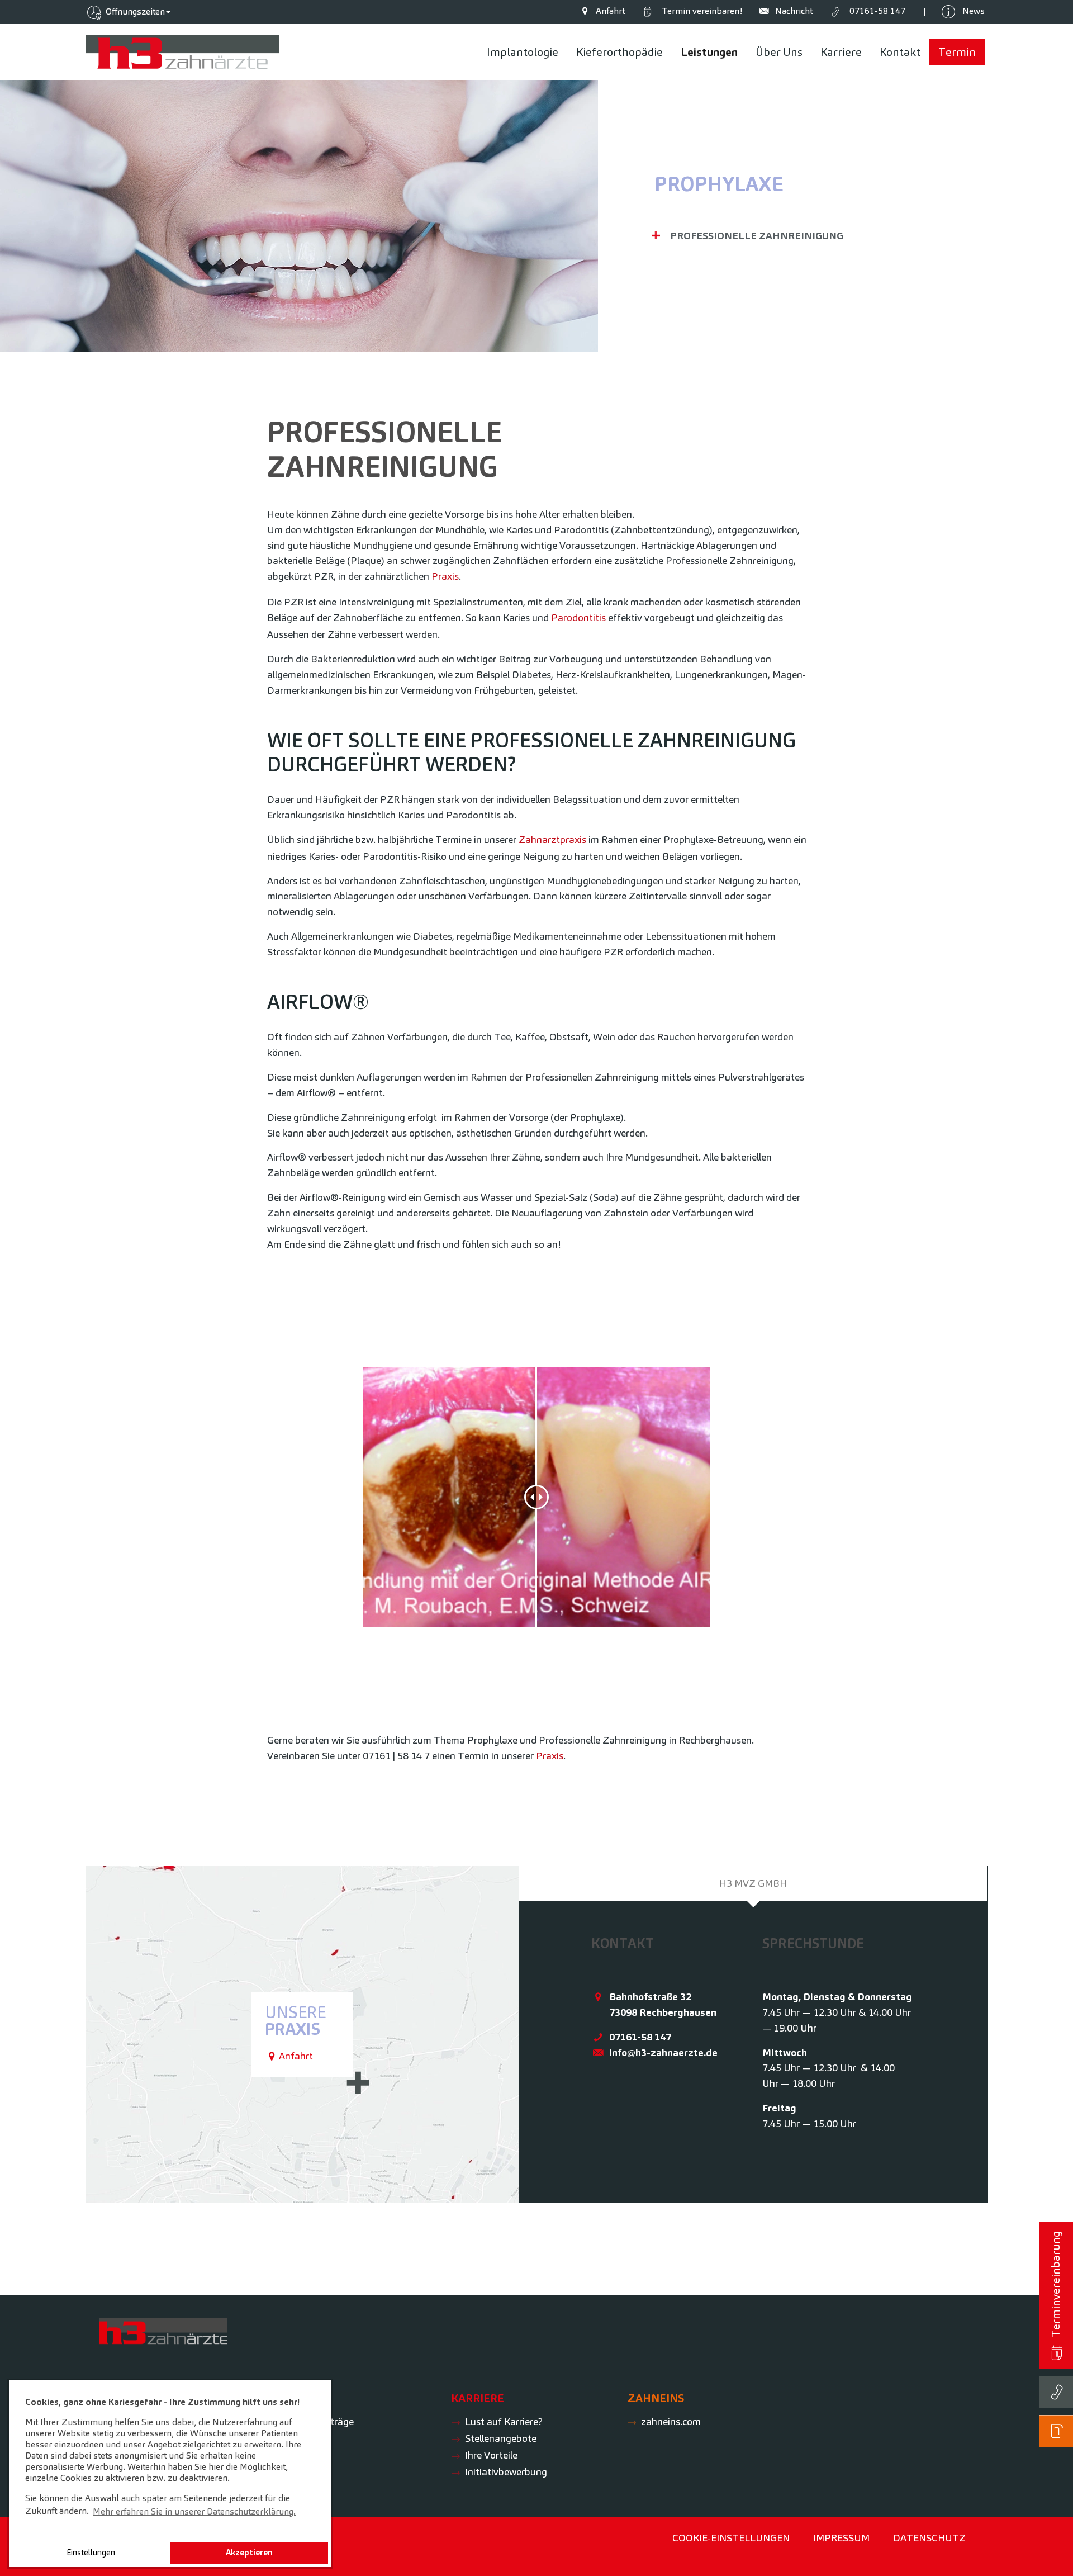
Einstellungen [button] (91, 2553)
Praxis (445, 576)
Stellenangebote (501, 2438)
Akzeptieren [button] (249, 2553)
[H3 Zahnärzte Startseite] (183, 52)
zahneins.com (671, 2421)
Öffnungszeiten (134, 11)
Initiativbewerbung (506, 2472)
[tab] (753, 1883)
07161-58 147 (640, 2037)
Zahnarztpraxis (552, 839)
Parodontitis (578, 617)
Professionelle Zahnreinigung (757, 236)
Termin (700, 11)
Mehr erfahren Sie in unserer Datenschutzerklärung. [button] (194, 2511)
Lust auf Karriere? (504, 2421)
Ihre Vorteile (491, 2455)
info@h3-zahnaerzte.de (663, 2052)
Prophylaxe (719, 184)
